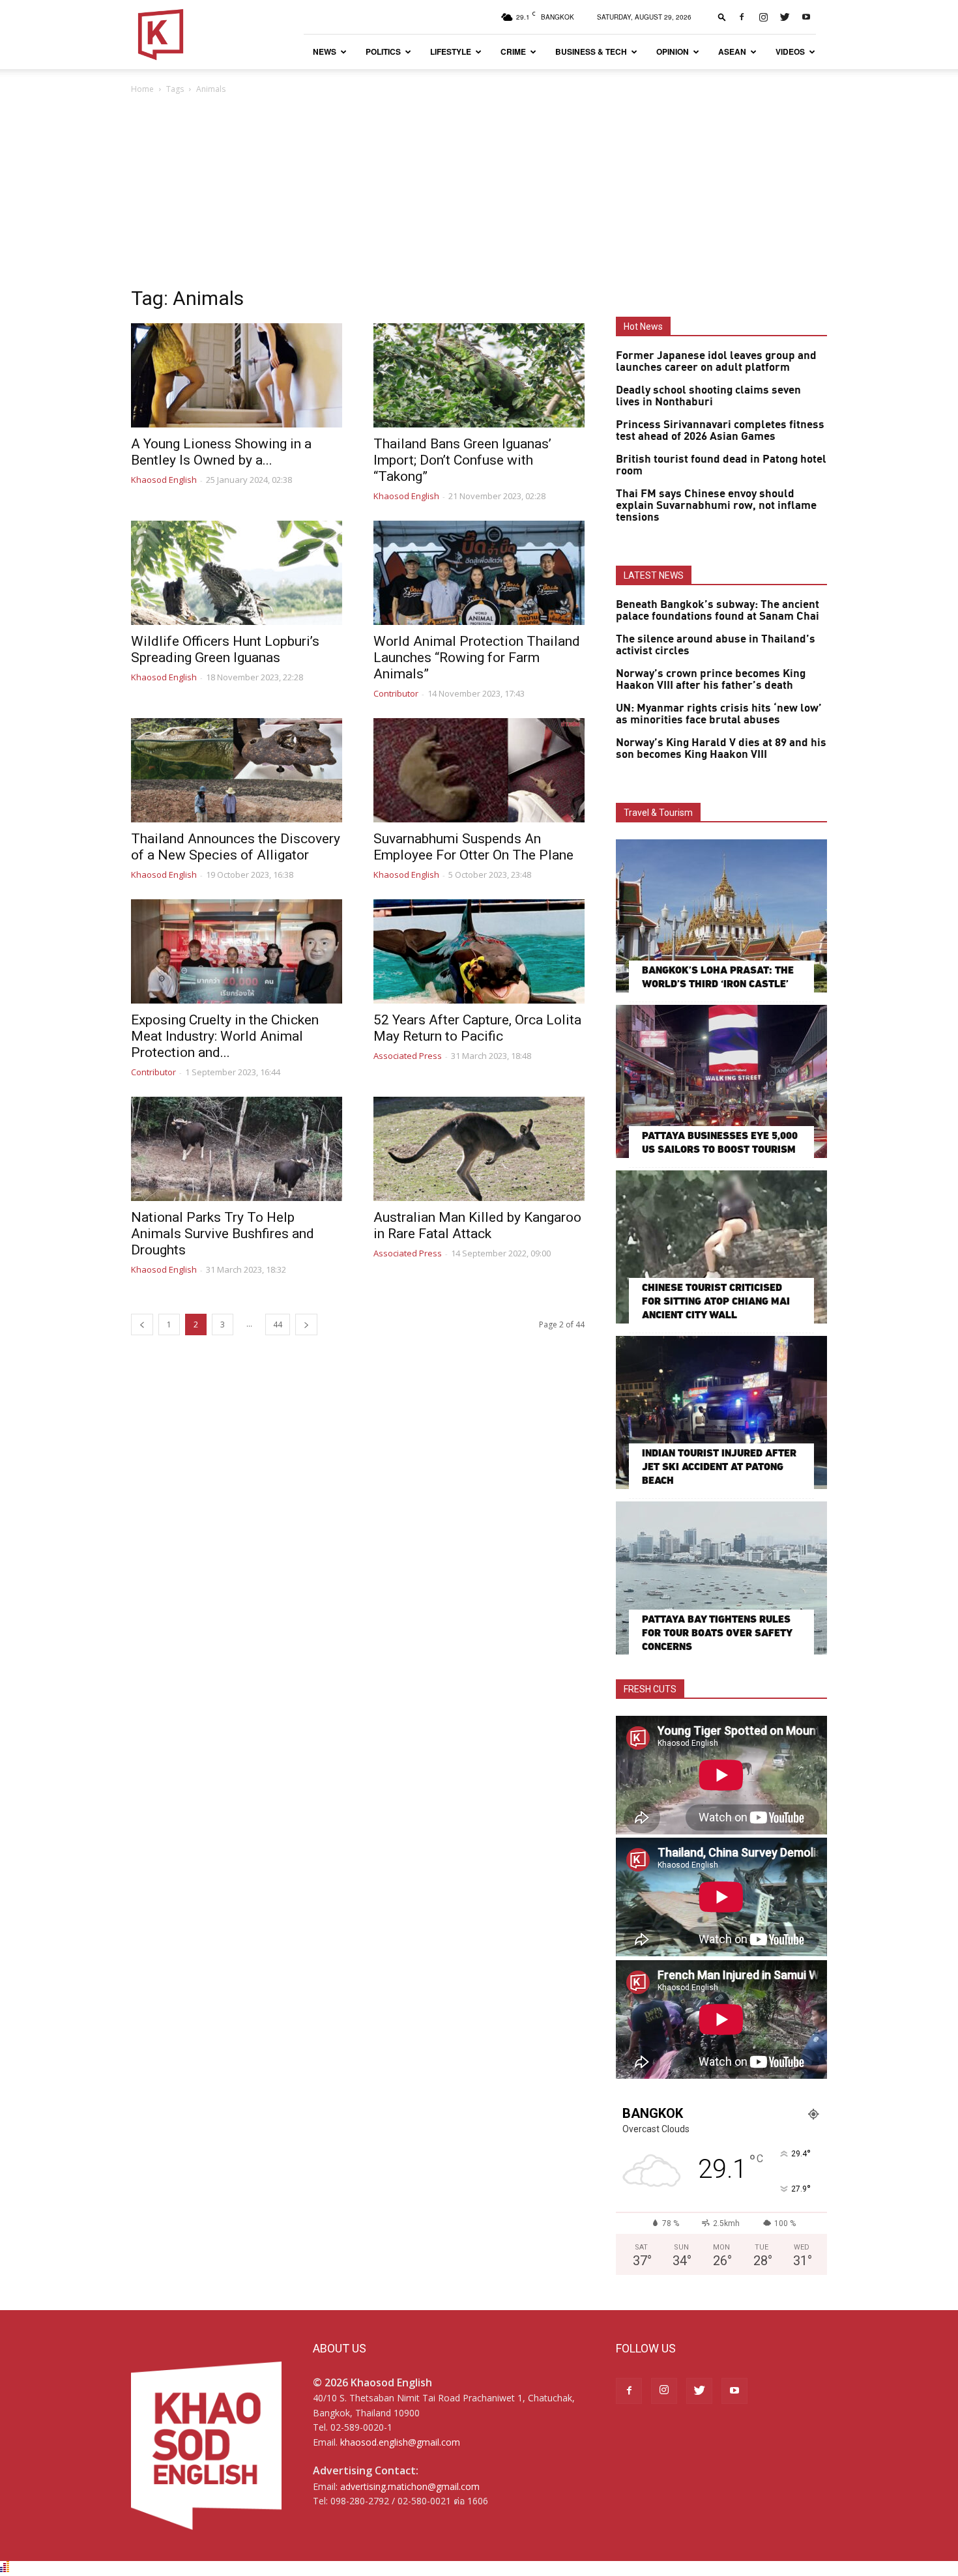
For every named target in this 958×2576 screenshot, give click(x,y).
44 (278, 1324)
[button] (722, 17)
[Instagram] (763, 17)
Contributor (396, 693)
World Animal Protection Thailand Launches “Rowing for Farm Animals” (477, 658)
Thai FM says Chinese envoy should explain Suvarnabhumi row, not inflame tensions (716, 506)
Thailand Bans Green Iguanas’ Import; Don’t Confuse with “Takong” (462, 460)
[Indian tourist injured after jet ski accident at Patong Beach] (721, 1412)
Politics (383, 51)
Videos (790, 51)
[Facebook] (742, 17)
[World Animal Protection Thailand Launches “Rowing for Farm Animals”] (479, 573)
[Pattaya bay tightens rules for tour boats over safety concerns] (721, 1578)
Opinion (673, 51)
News (325, 51)
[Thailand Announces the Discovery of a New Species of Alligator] (237, 770)
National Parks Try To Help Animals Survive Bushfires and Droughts (223, 1234)
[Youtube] (806, 17)
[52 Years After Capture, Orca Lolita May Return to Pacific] (479, 951)
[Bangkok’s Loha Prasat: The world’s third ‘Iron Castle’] (721, 916)
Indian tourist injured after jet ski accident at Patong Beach (719, 1467)
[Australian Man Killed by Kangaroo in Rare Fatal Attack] (479, 1149)
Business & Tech (591, 51)
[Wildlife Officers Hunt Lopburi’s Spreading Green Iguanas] (237, 573)
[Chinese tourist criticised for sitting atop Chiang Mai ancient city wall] (721, 1247)
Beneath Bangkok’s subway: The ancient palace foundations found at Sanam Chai (718, 611)
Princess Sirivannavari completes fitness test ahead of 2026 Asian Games (720, 431)
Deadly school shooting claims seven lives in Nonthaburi (708, 396)
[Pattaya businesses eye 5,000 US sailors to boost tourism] (721, 1081)
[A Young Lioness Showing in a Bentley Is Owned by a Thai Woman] (237, 375)
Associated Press (408, 1056)
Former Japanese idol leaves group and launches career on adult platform (716, 362)
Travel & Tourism (658, 813)
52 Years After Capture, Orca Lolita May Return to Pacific (477, 1028)
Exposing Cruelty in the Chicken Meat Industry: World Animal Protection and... (225, 1036)
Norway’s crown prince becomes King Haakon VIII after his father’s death (711, 680)
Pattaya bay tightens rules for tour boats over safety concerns (717, 1633)
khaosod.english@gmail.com (400, 2442)
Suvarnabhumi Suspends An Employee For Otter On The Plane (473, 847)
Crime (513, 51)
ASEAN (732, 51)
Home (142, 89)
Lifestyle (451, 51)
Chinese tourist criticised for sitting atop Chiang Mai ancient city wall (716, 1301)
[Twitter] (785, 17)
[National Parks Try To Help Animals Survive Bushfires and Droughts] (237, 1149)
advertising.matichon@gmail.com (410, 2486)
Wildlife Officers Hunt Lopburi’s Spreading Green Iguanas (225, 649)
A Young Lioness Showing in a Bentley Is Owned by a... (221, 452)
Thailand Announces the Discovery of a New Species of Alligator (236, 847)
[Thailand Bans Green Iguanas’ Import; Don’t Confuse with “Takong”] (479, 375)
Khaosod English (164, 480)
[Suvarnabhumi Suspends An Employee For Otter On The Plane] (479, 770)
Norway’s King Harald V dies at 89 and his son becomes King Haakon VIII (721, 749)
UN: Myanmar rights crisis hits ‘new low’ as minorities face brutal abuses (719, 714)
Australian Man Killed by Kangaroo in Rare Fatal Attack (477, 1225)
